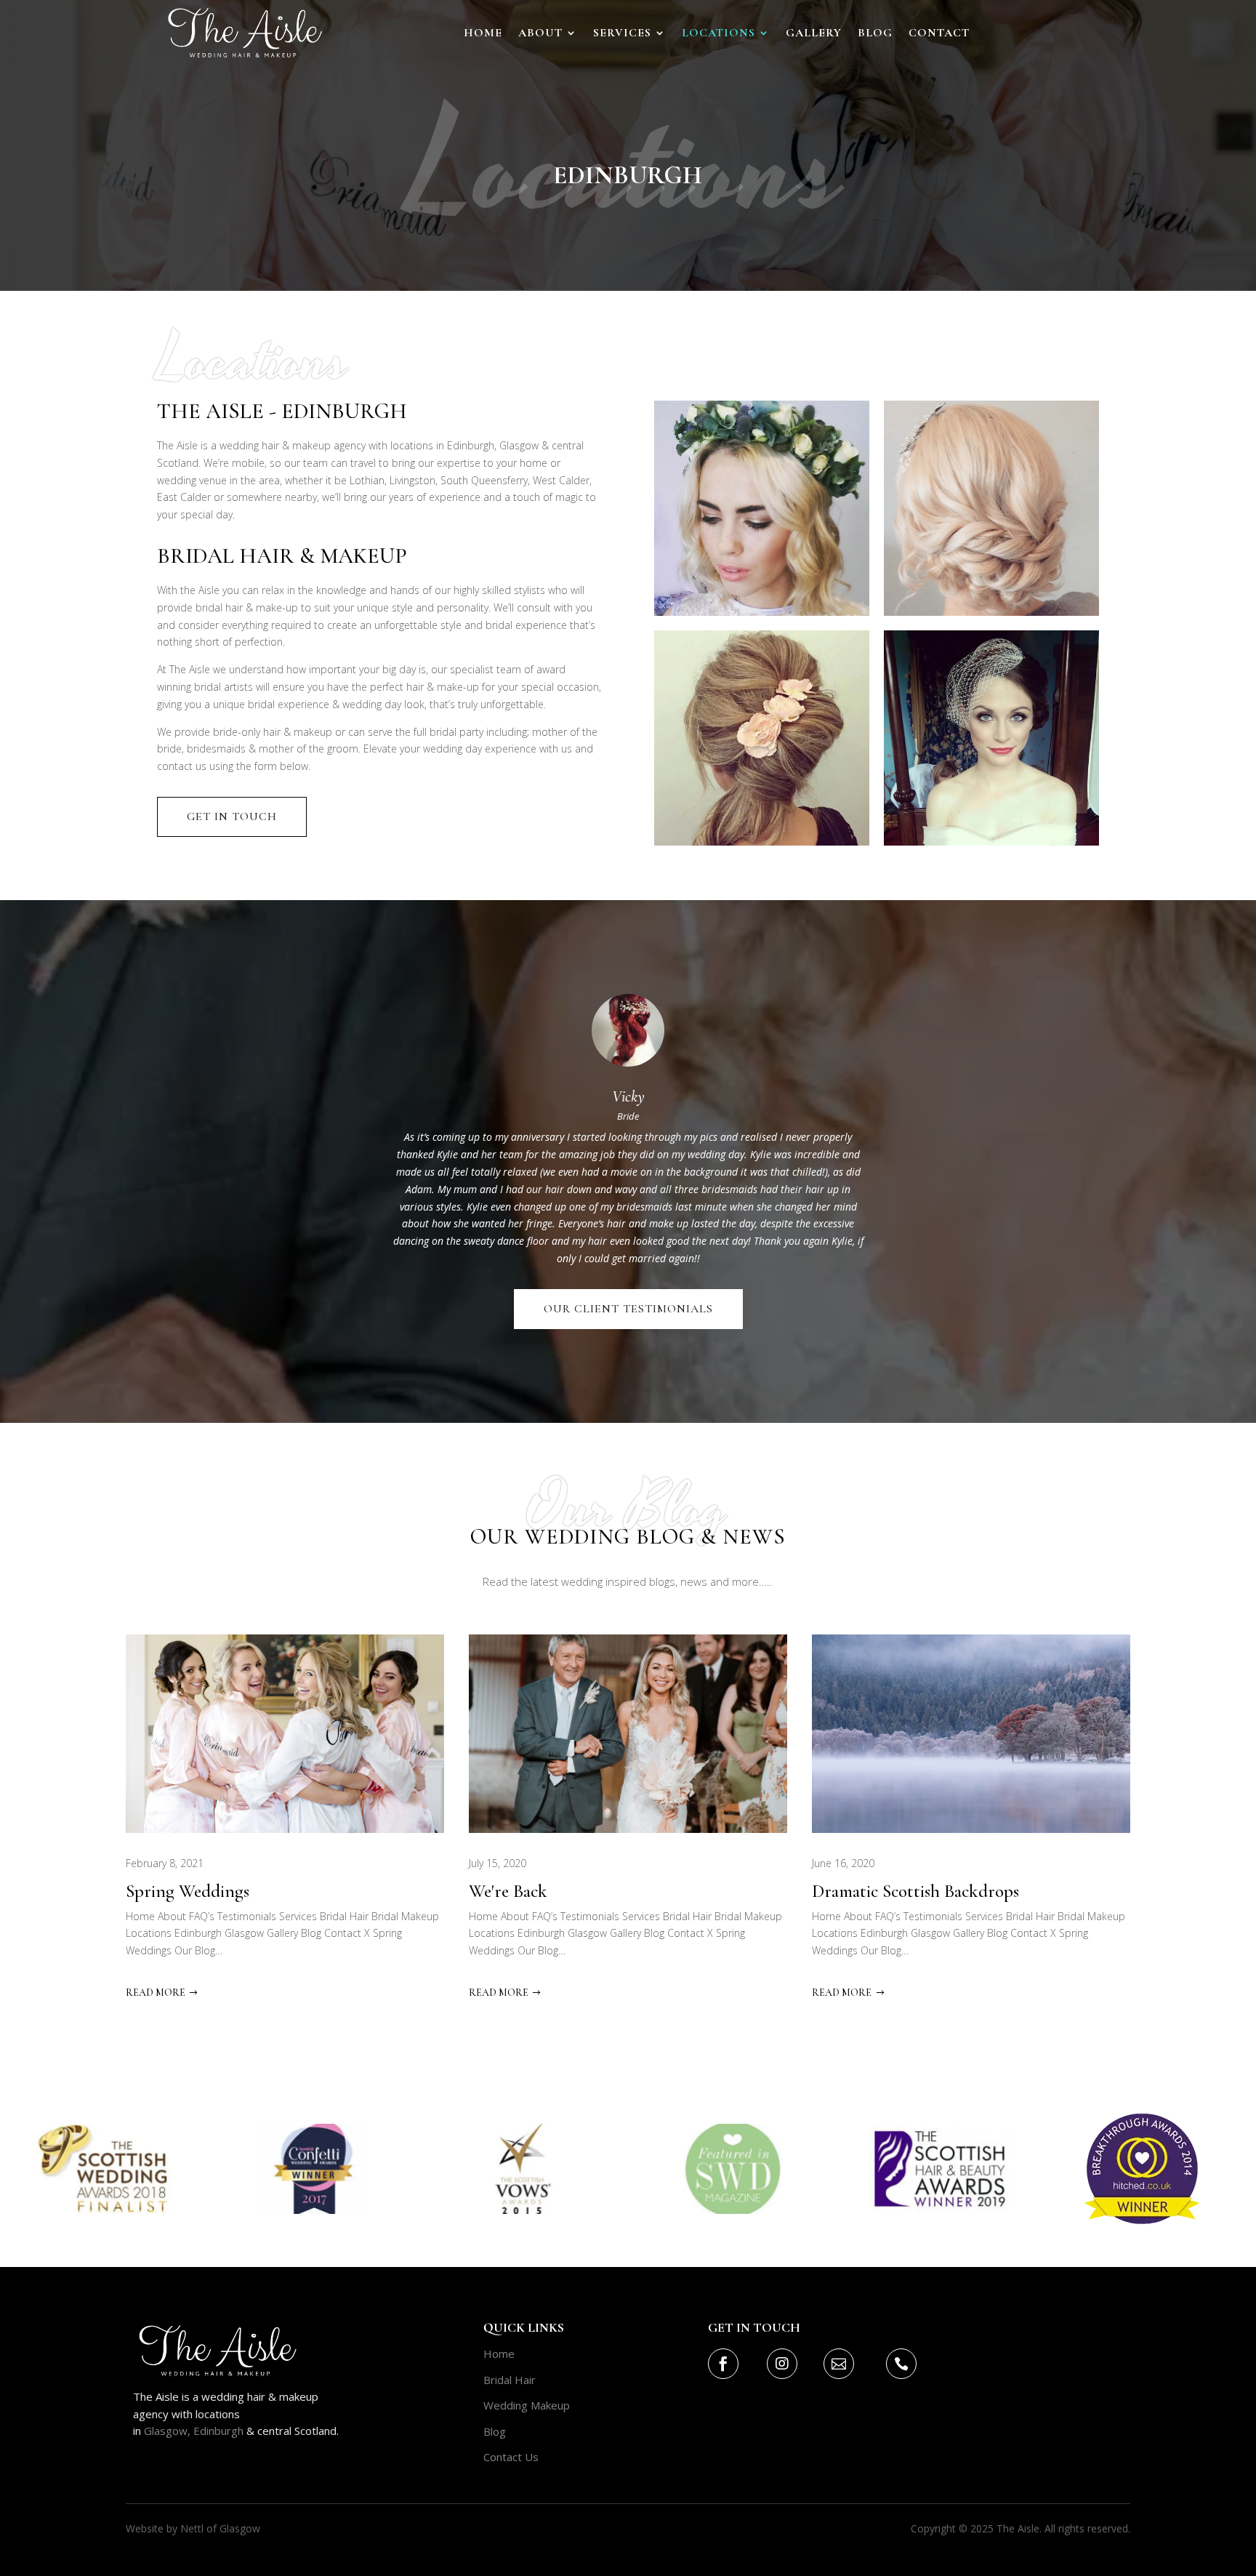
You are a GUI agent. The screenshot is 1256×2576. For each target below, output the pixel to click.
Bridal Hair (510, 2380)
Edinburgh (217, 2431)
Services (622, 34)
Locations (718, 34)
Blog (875, 34)
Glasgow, (167, 2431)
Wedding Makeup (527, 2405)
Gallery (814, 34)
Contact (939, 34)
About (540, 34)
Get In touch (232, 816)
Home (483, 34)
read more (156, 1993)
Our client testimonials (628, 1309)
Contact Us (511, 2457)
